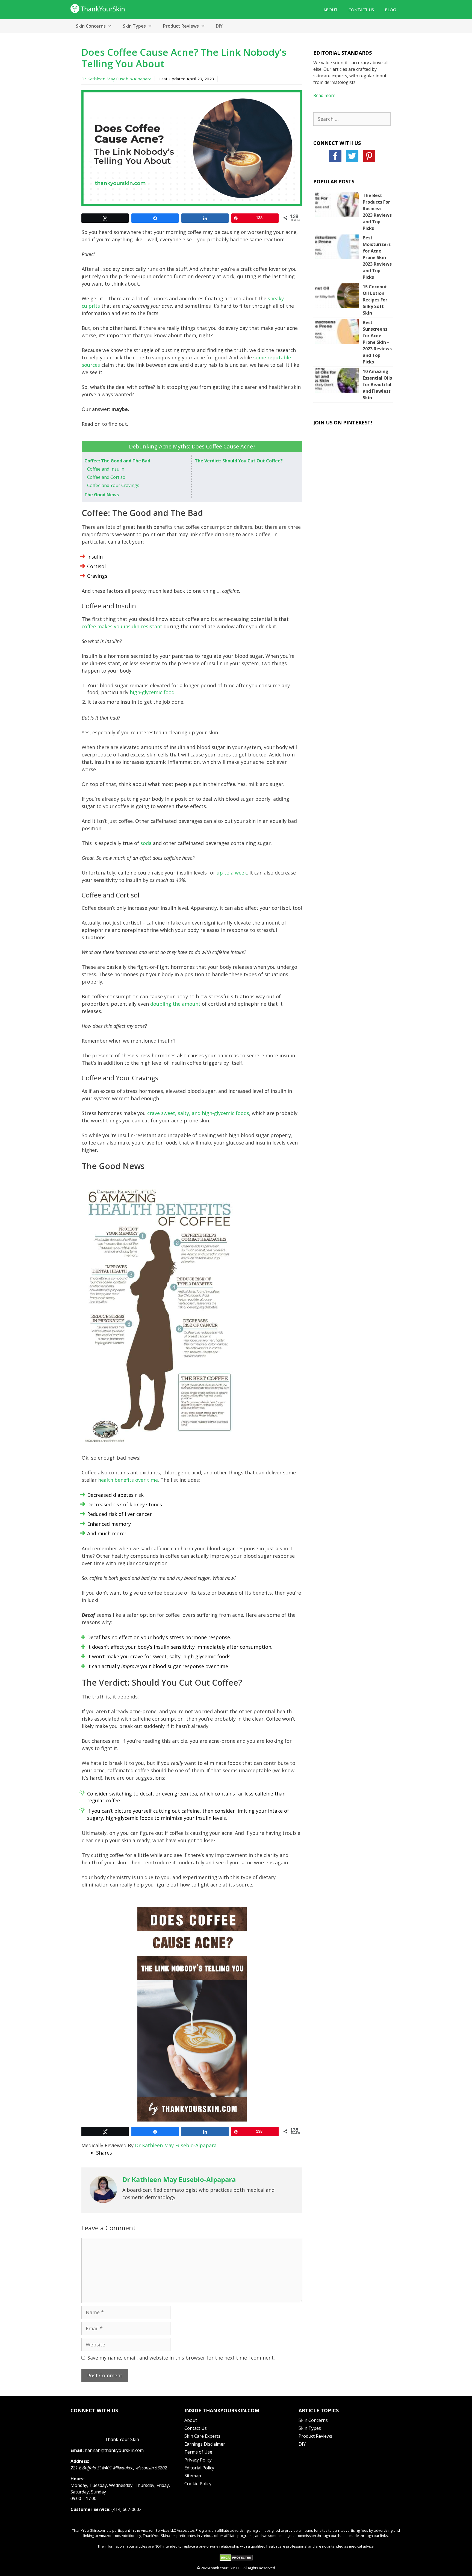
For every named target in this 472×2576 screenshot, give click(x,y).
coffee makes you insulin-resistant (122, 626)
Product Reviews (181, 26)
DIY (219, 26)
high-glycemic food (152, 692)
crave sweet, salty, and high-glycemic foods (198, 1113)
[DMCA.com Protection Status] (236, 2560)
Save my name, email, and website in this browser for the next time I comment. (181, 2358)
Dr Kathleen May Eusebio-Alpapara (116, 79)
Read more (324, 95)
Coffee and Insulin (106, 469)
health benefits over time (128, 1480)
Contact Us (361, 10)
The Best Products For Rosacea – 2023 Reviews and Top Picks (377, 212)
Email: (77, 2450)
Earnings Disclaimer (205, 2444)
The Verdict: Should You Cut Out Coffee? (239, 461)
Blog (390, 10)
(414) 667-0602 (126, 2509)
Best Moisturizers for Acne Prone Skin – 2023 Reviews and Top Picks (377, 257)
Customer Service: (90, 2509)
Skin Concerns (91, 26)
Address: (80, 2461)
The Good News (102, 495)
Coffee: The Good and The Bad (117, 461)
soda (146, 843)
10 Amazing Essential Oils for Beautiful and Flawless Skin (377, 385)
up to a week (232, 873)
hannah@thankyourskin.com (114, 2450)
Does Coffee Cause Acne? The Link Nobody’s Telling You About (184, 58)
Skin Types (134, 26)
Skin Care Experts (202, 2436)
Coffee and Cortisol (107, 477)
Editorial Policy (199, 2468)
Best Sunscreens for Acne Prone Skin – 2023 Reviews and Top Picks (377, 342)
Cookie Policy (198, 2484)
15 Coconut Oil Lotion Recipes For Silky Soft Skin (375, 300)
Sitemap (193, 2476)
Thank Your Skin (122, 2439)
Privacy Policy (198, 2460)
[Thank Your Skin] (98, 8)
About (331, 10)
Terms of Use (198, 2452)
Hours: (77, 2479)
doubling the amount (175, 1004)
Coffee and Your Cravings (113, 485)
